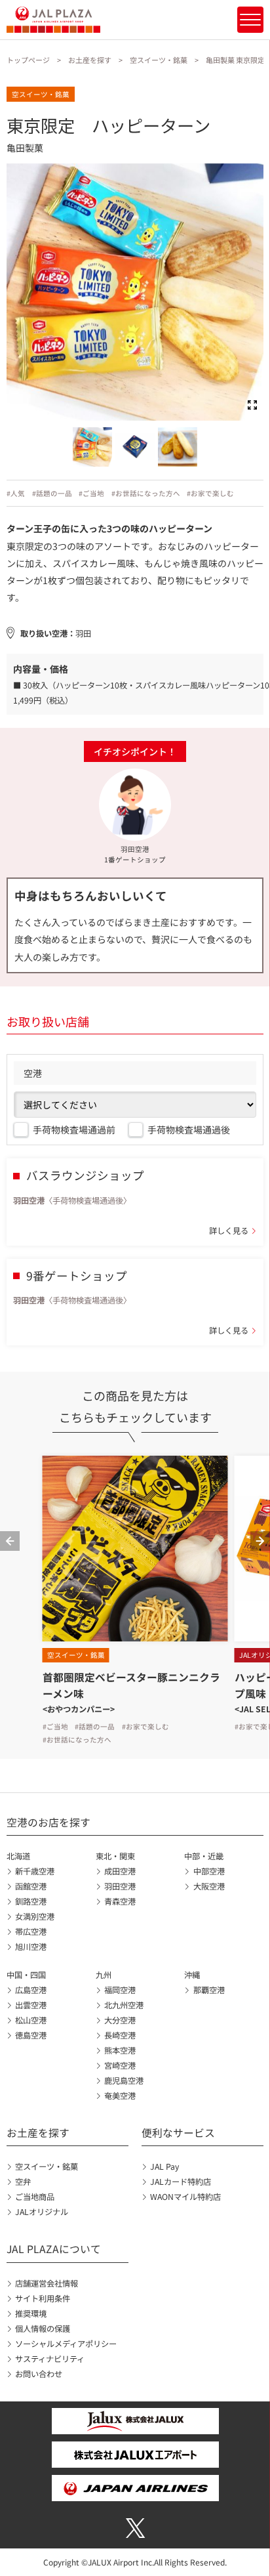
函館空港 (31, 1886)
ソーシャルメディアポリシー (66, 2344)
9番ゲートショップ (77, 1276)
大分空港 (120, 2020)
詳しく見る (229, 1231)
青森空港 (120, 1901)
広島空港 (31, 1990)
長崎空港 (120, 2035)
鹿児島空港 (124, 2080)
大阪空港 (209, 1886)
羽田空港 (120, 1886)
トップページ (28, 60)
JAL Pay (164, 2166)
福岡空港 (120, 1990)
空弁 (23, 2182)
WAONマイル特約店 (185, 2197)
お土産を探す (90, 60)
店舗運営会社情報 (47, 2283)
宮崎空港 (120, 2065)
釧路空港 (31, 1901)
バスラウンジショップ (85, 1175)
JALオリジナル (42, 2212)
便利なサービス (178, 2133)
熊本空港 (120, 2050)
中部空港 (209, 1871)
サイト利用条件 (43, 2298)
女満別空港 (35, 1916)
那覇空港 (209, 1990)
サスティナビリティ (50, 2359)
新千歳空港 (35, 1871)
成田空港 (120, 1871)
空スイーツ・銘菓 (159, 60)
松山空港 (31, 2020)
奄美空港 (120, 2096)
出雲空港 (31, 2005)
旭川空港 (31, 1947)
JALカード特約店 (181, 2182)
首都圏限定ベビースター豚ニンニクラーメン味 (131, 1685)
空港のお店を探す (48, 1822)
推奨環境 (31, 2313)
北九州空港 (124, 2005)
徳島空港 (31, 2035)
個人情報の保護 (43, 2329)
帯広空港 (31, 1932)
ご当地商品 (35, 2197)
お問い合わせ (39, 2374)
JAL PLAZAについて (54, 2249)
